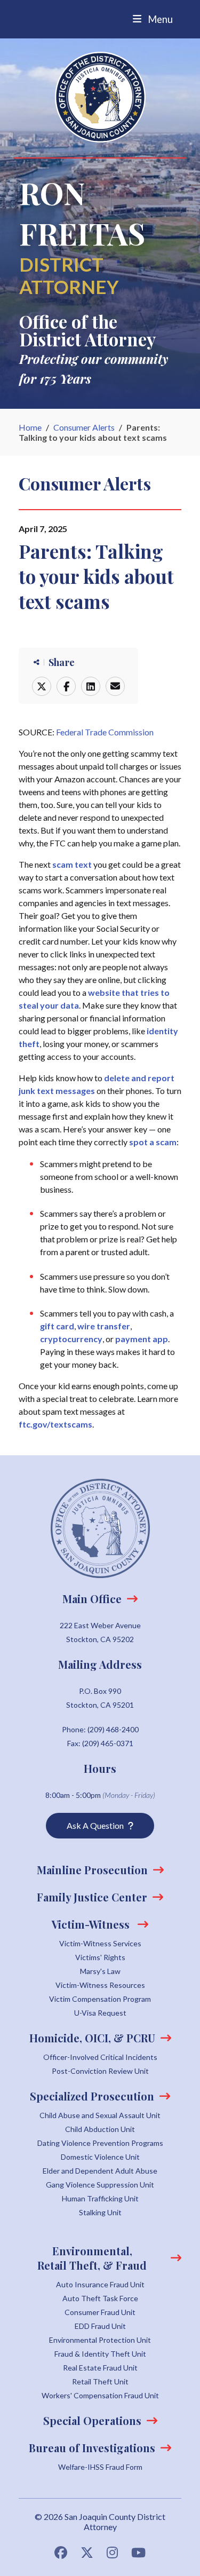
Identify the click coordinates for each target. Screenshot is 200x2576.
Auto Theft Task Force (100, 2298)
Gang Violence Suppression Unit (100, 2185)
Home (30, 427)
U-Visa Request (100, 2013)
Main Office (92, 1599)
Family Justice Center (92, 1897)
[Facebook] (66, 686)
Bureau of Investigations (92, 2448)
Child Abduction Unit (100, 2129)
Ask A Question (95, 1825)
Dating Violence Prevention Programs (100, 2143)
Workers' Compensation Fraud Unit (100, 2395)
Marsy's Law (100, 1971)
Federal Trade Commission (105, 732)
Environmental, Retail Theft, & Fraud (92, 2258)
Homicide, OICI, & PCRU (92, 2038)
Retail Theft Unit (100, 2381)
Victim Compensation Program (100, 1999)
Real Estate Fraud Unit (100, 2368)
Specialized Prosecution (92, 2096)
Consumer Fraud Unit (100, 2312)
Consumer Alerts (84, 427)
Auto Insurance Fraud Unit (100, 2284)
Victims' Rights (100, 1957)
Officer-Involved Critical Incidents (100, 2057)
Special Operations (92, 2420)
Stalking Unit (100, 2212)
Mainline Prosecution (92, 1870)
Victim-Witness (92, 1924)
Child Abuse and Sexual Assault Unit (100, 2115)
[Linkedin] (91, 686)
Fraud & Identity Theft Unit (100, 2354)
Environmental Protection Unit (100, 2340)
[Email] (115, 686)
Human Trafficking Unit (100, 2198)
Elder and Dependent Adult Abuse (100, 2171)
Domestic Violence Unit (100, 2157)
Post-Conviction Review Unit (100, 2071)
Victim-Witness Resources (100, 1985)
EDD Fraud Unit (100, 2326)
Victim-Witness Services (100, 1943)
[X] (42, 686)
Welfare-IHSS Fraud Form (100, 2467)
